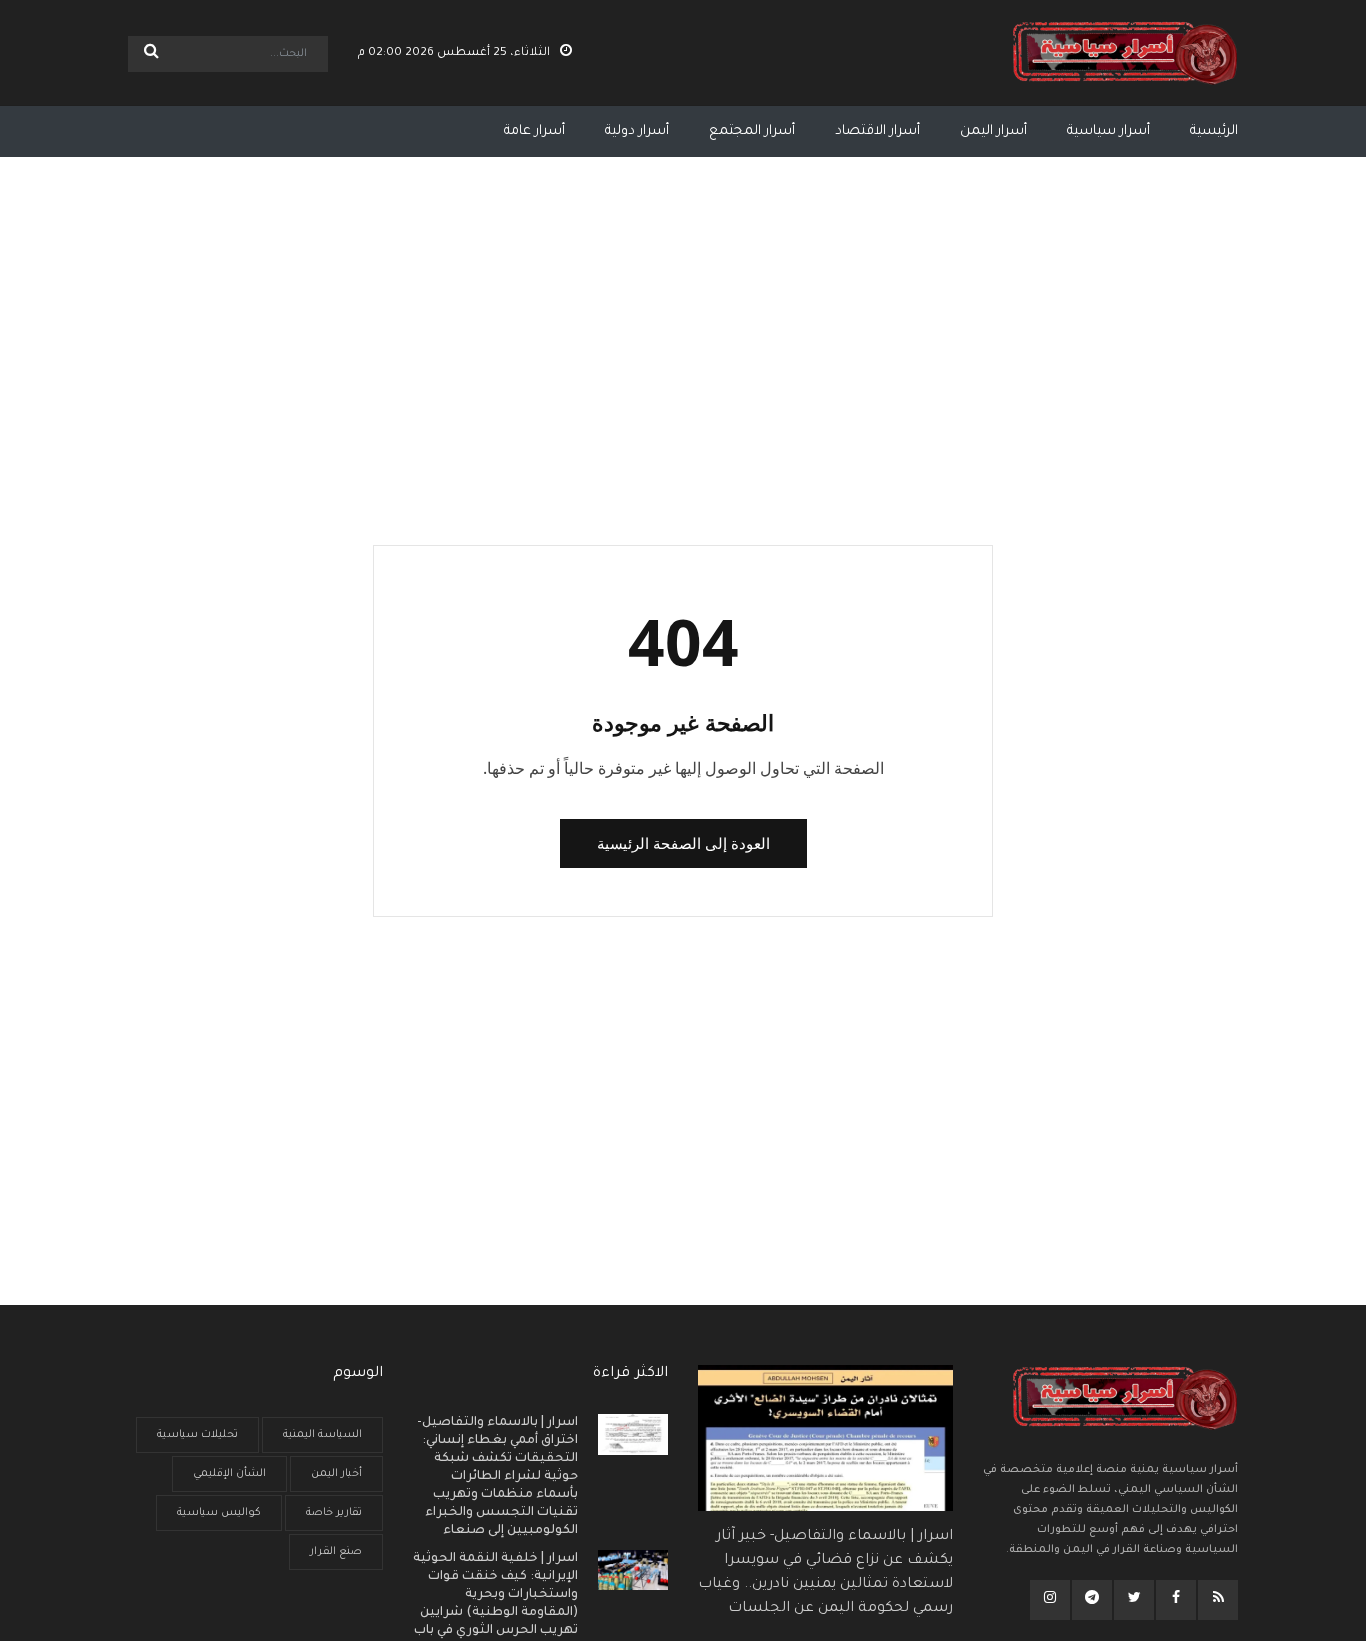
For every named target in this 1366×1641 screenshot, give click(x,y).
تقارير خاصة (334, 1513)
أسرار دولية (637, 131)
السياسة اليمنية (322, 1435)
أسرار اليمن (993, 131)
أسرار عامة (534, 131)
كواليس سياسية (219, 1513)
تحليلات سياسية (197, 1435)
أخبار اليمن (336, 1474)
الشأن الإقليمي (229, 1474)
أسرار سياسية (1108, 131)
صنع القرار (336, 1552)
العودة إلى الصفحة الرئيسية (683, 843)
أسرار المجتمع (752, 131)
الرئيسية (1214, 131)
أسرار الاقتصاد (877, 131)
